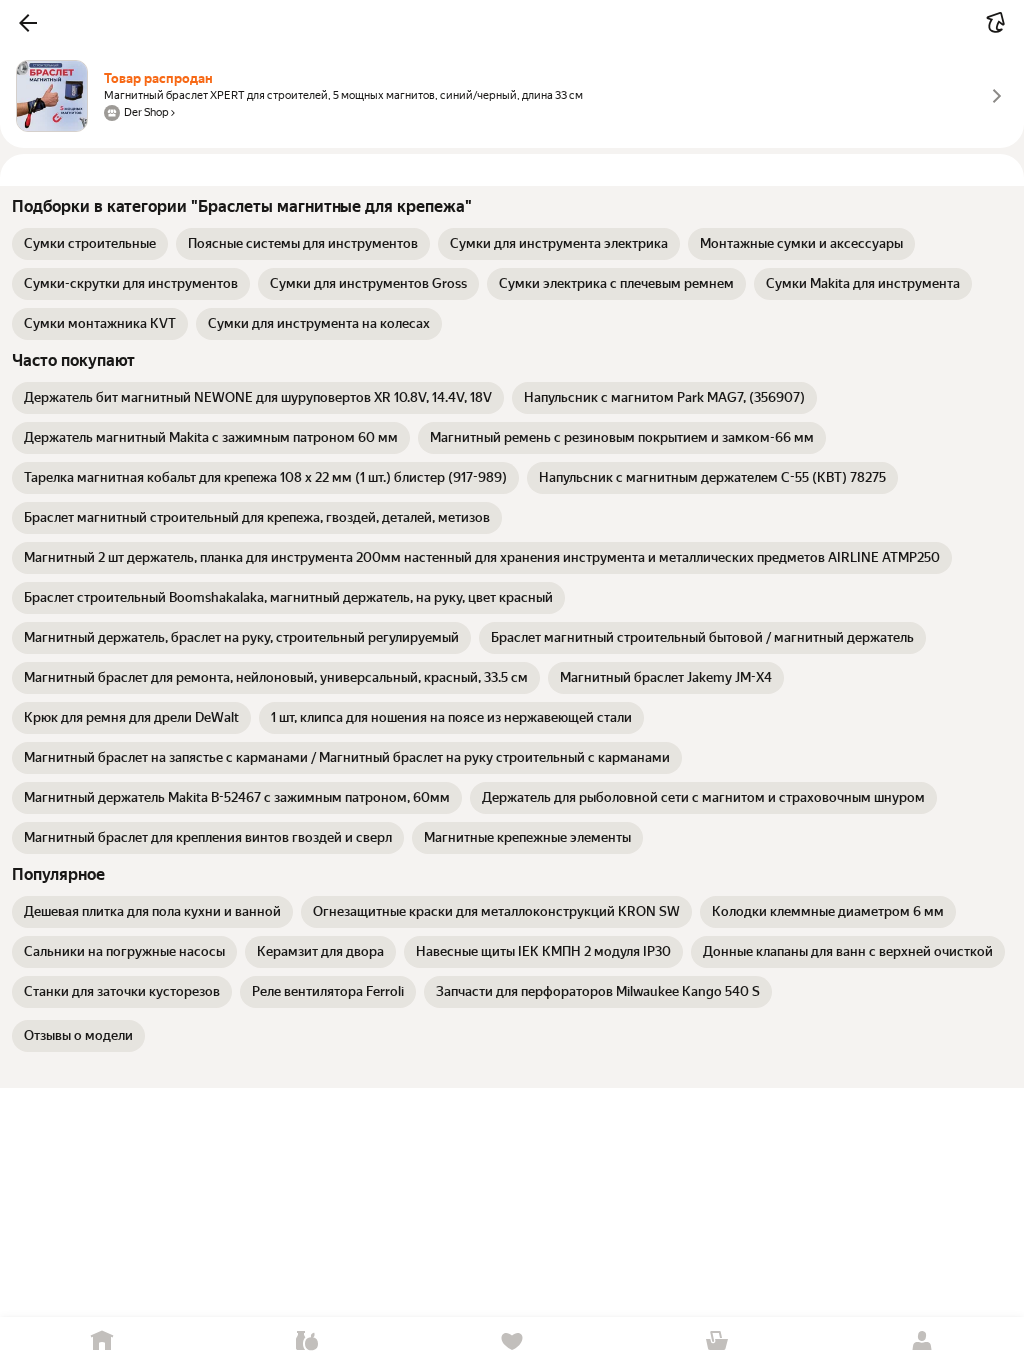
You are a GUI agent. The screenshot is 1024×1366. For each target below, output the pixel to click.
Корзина (716, 1341)
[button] (28, 23)
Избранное (512, 1341)
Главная (102, 1341)
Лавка (307, 1341)
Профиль (921, 1341)
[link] (90, 244)
